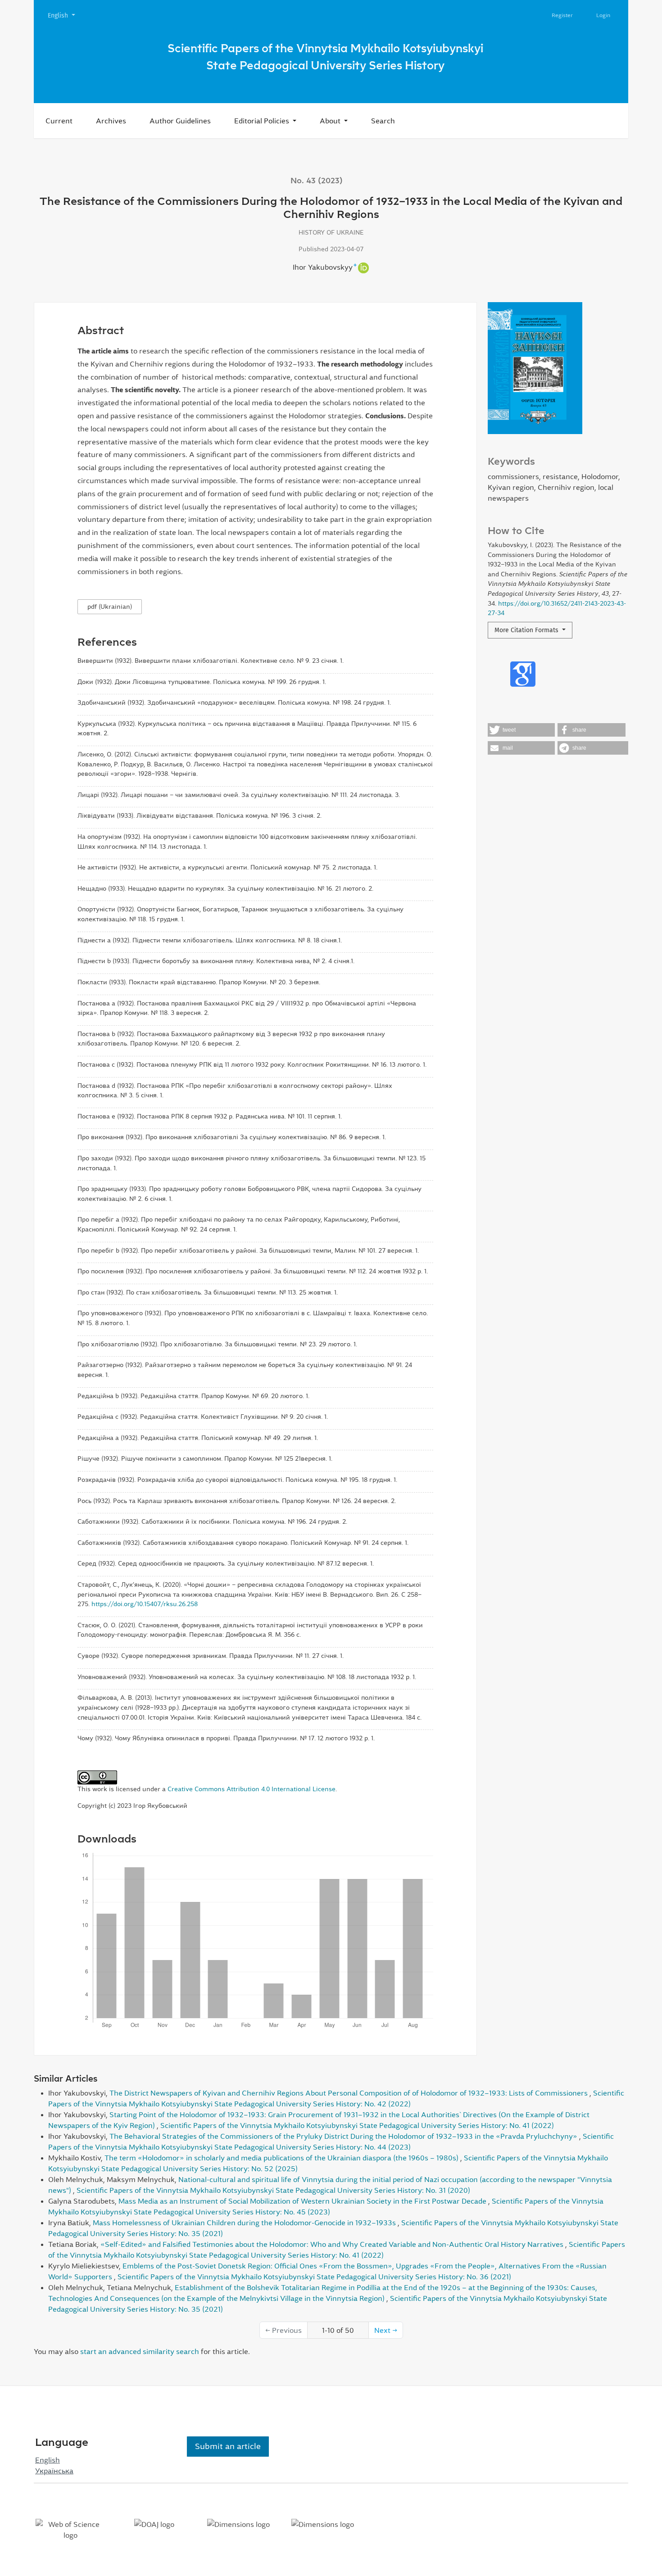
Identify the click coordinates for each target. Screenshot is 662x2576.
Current (59, 121)
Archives (111, 121)
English (65, 15)
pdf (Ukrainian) (110, 607)
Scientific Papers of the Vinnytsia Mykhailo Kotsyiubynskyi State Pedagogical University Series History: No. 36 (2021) (314, 2277)
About (331, 121)
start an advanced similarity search (140, 2351)
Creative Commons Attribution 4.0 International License (252, 1789)
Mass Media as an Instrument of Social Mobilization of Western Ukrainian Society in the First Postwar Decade (303, 2201)
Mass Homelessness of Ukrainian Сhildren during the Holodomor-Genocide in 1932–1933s (245, 2223)
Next (386, 2330)
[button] (521, 730)
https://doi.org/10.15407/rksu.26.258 (145, 1604)
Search (383, 121)
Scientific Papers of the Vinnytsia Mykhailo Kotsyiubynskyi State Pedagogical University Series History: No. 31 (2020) (273, 2190)
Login (603, 15)
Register (562, 15)
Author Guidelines (180, 121)
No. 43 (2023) (317, 181)
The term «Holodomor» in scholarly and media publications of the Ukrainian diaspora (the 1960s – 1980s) (282, 2158)
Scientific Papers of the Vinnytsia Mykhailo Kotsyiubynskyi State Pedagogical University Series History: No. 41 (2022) (357, 2125)
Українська (54, 2471)
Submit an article (228, 2446)
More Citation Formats (527, 630)
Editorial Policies (263, 121)
